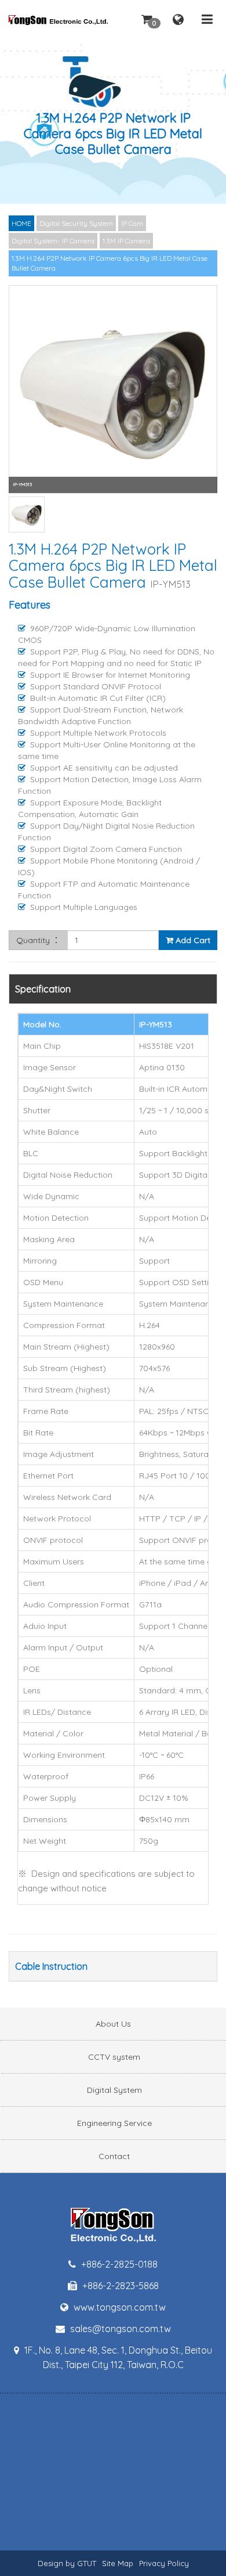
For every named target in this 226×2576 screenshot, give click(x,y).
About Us (113, 2024)
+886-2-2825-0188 (118, 2264)
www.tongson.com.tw (119, 2307)
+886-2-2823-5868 (119, 2286)
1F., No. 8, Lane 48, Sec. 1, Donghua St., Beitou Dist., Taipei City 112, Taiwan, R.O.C (117, 2357)
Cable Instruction (51, 1966)
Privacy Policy (164, 2563)
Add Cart (192, 940)
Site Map (118, 2563)
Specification (43, 989)
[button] (147, 19)
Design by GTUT (67, 2563)
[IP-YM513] (113, 390)
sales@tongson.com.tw (119, 2329)
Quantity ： (38, 940)
